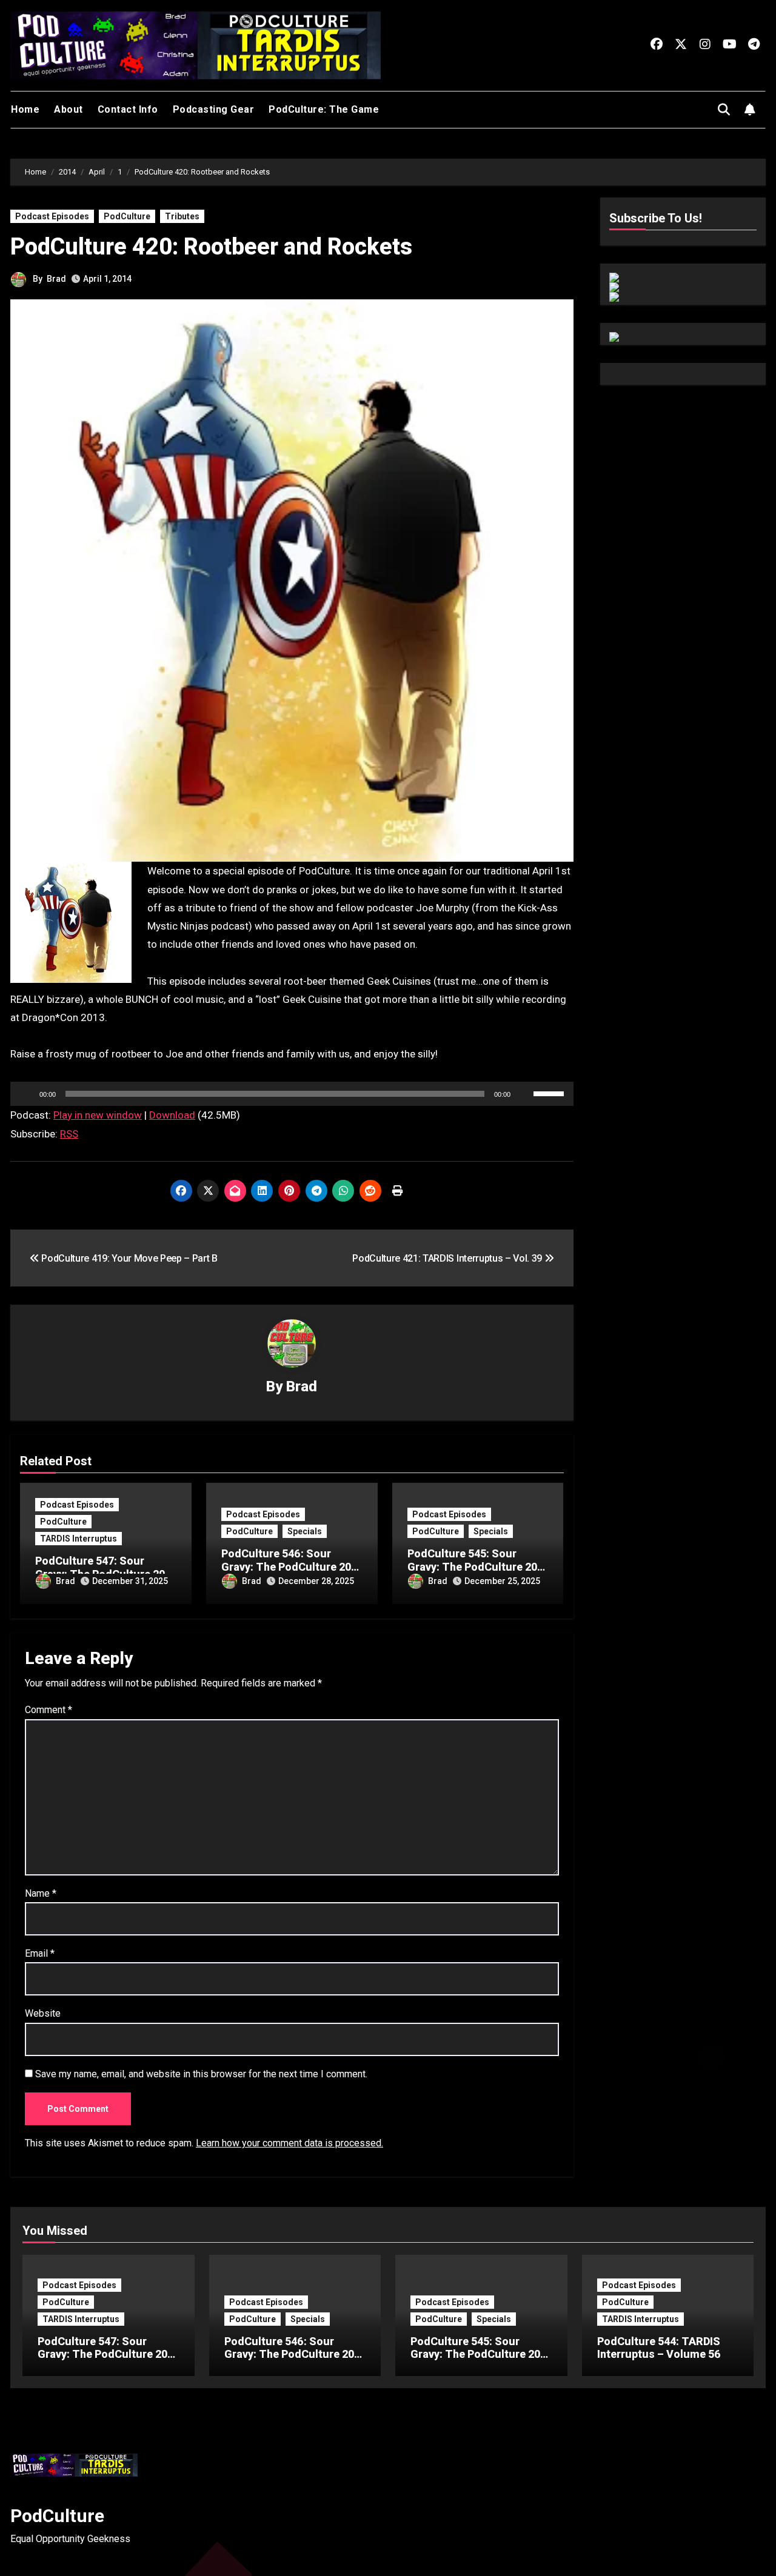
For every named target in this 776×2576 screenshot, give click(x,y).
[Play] (26, 1094)
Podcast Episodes (52, 216)
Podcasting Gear (214, 109)
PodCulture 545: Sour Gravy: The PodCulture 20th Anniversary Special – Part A (480, 2361)
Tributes (182, 216)
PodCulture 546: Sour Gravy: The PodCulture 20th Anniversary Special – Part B (294, 2361)
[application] (292, 1094)
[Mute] (524, 1094)
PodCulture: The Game (324, 109)
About (69, 109)
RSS (69, 1134)
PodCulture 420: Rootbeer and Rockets (211, 247)
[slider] (550, 1093)
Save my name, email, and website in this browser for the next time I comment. (201, 2074)
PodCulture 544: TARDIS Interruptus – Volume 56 (659, 2348)
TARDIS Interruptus (79, 1539)
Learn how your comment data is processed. (289, 2143)
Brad (56, 279)
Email (40, 1953)
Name (41, 1893)
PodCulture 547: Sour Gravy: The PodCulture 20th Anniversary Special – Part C (108, 2361)
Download (172, 1115)
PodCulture (127, 216)
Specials (305, 1531)
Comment (48, 1710)
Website (43, 2013)
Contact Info (128, 109)
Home (25, 109)
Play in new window (98, 1115)
